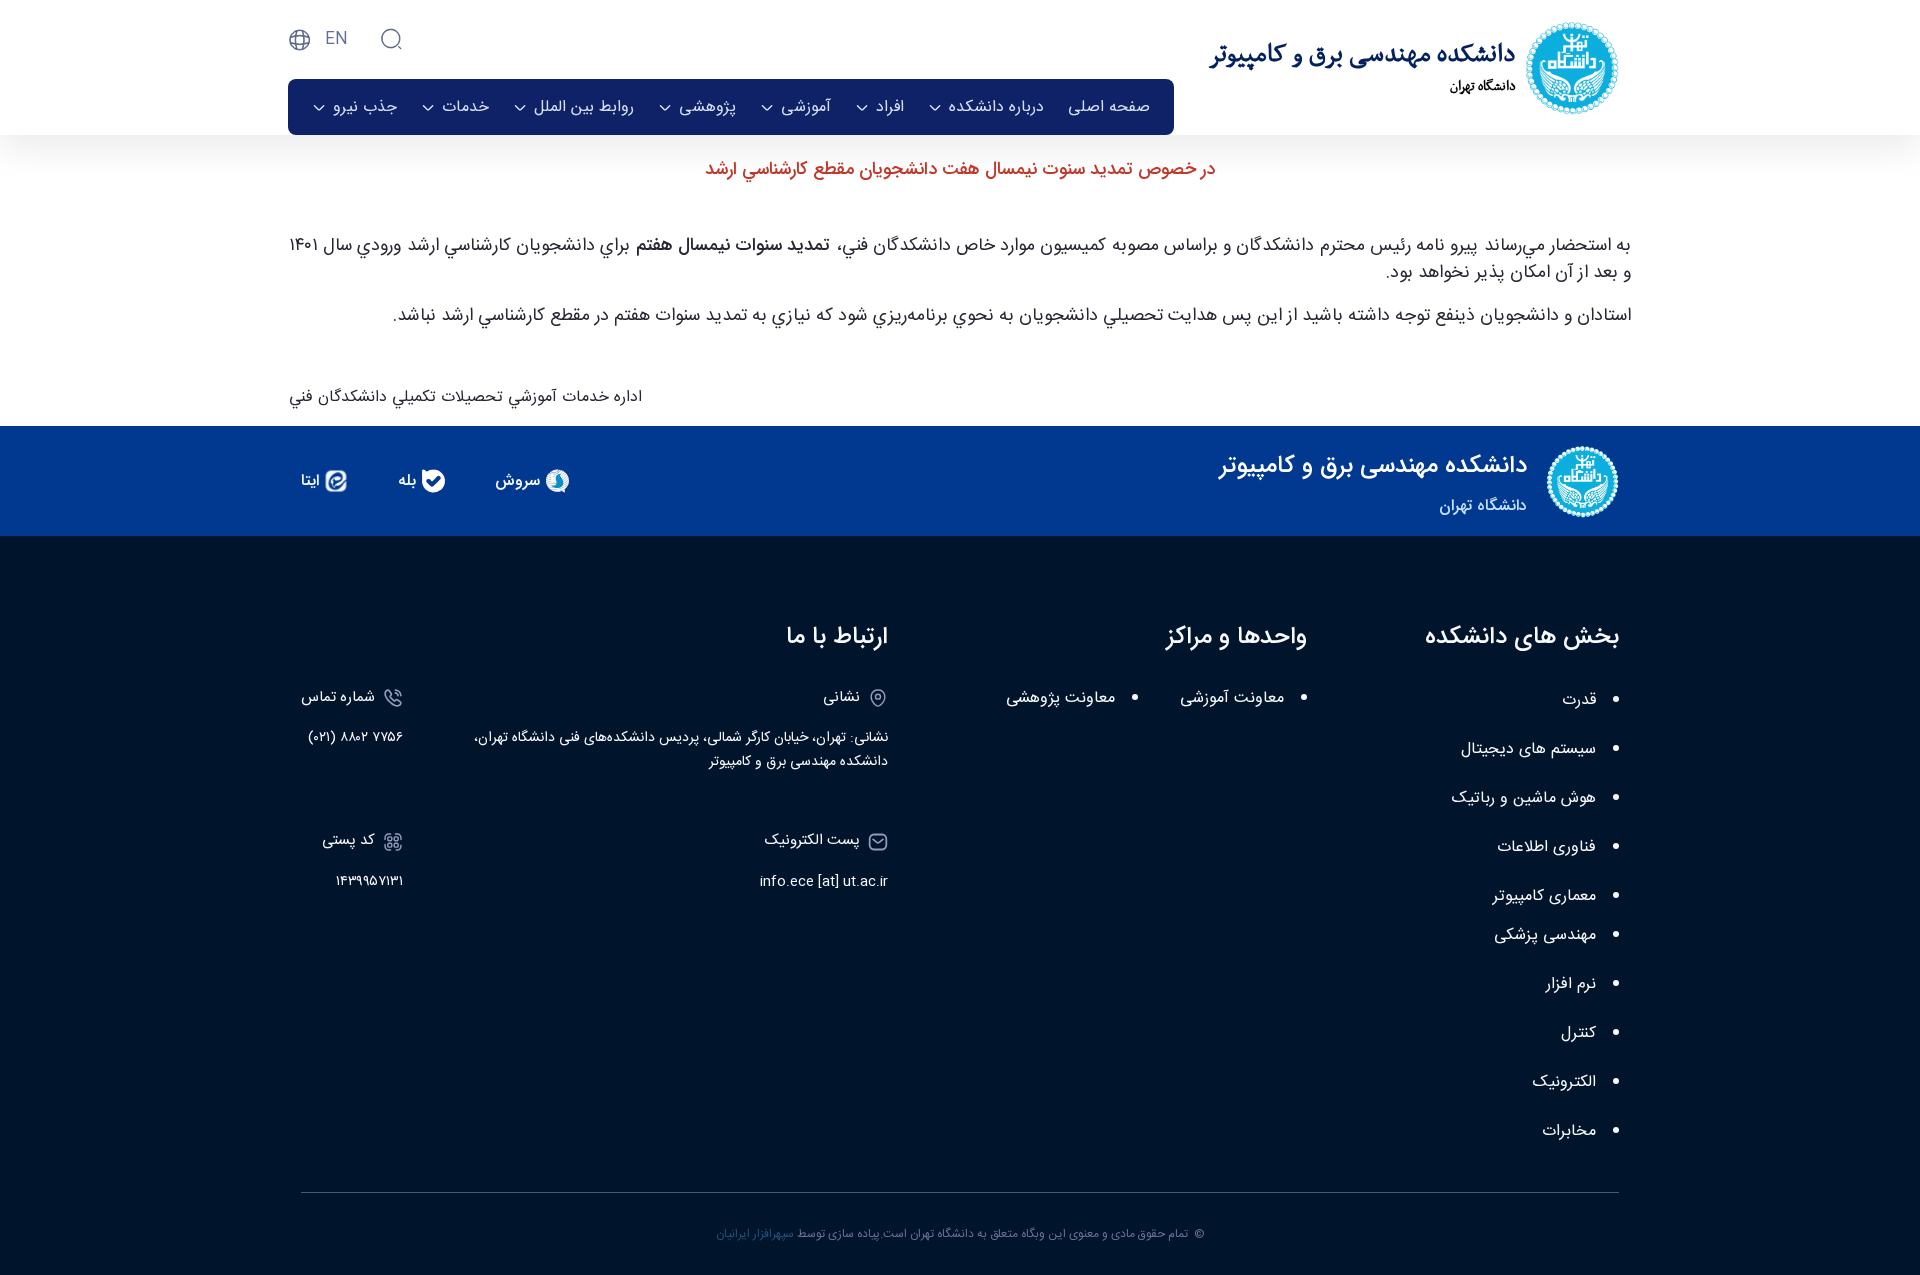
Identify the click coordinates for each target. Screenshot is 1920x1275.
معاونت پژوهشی (1060, 698)
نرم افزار (1571, 984)
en (336, 39)
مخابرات (1569, 1131)
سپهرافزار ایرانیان (755, 1234)
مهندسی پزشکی (1545, 935)
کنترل (1578, 1033)
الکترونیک (1564, 1082)
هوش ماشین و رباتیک (1524, 798)
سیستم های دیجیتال (1528, 749)
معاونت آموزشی (1232, 698)
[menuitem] (1109, 107)
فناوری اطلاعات (1546, 847)
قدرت (1579, 700)
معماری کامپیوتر (1544, 896)
